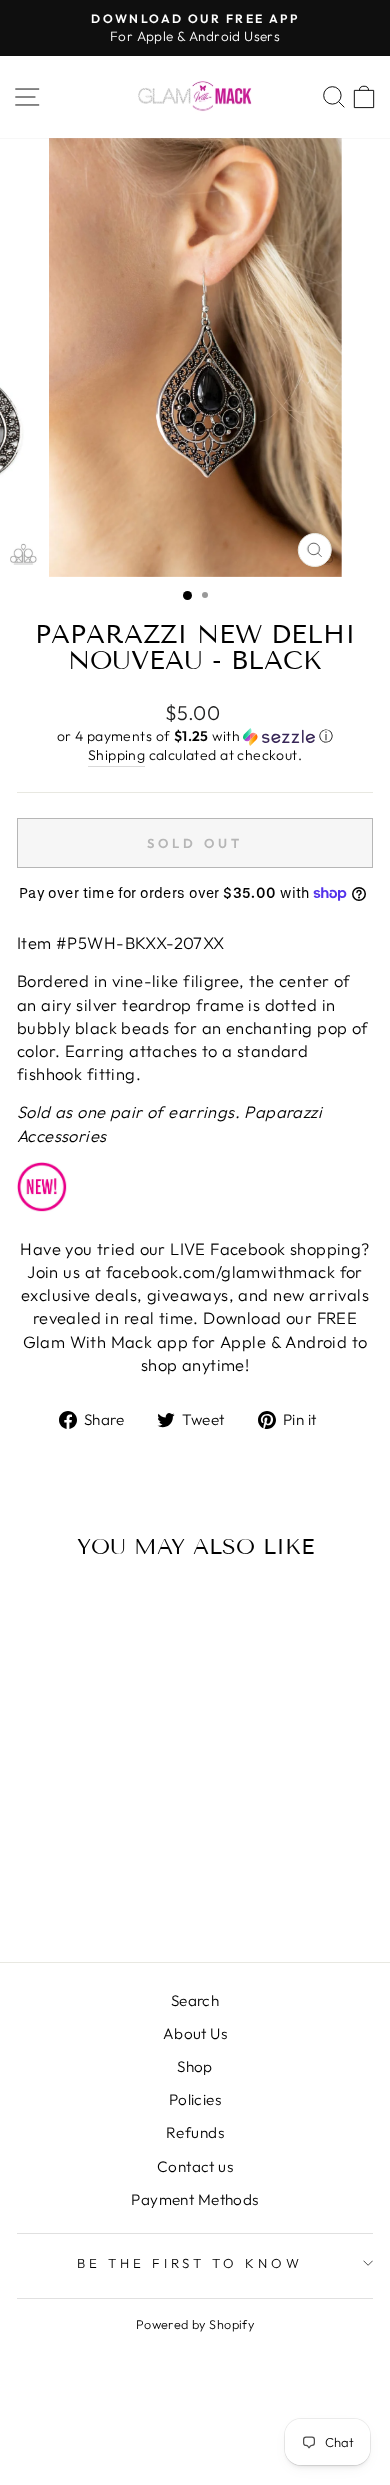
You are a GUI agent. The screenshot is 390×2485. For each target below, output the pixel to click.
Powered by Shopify (195, 2324)
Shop (195, 2066)
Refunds (195, 2132)
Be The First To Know (190, 2263)
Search (195, 2000)
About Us (195, 2033)
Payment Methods (194, 2199)
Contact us (195, 2166)
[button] (195, 736)
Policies (195, 2099)
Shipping (116, 755)
